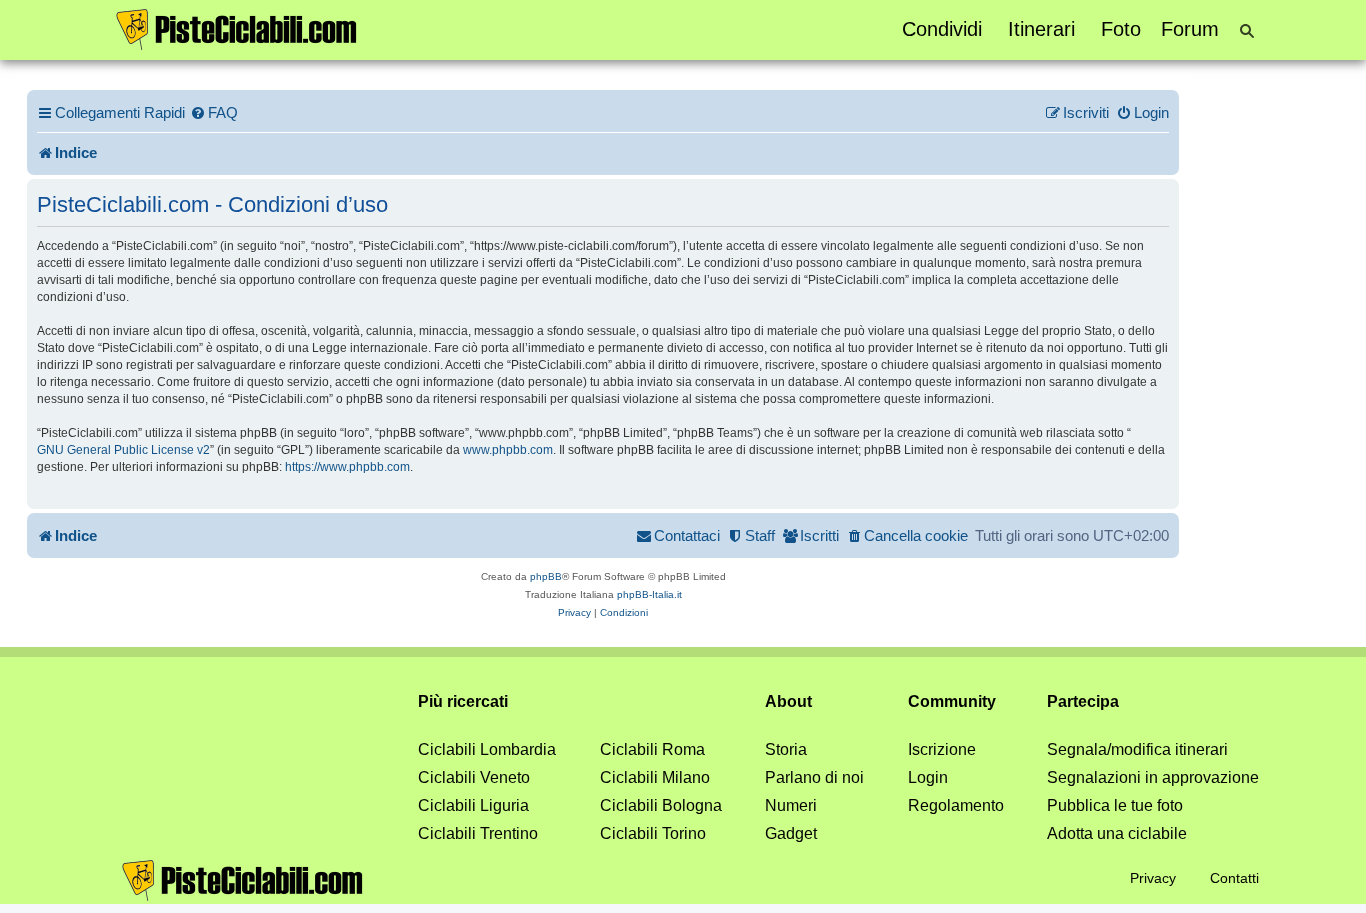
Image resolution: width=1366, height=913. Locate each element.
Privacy (1153, 878)
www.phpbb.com (508, 450)
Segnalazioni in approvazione (1153, 777)
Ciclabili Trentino (478, 833)
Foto (1121, 29)
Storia (786, 749)
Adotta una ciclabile (1117, 833)
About (788, 701)
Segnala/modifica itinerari (1137, 749)
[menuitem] (214, 113)
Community (952, 701)
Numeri (791, 805)
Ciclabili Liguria (473, 805)
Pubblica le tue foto (1115, 805)
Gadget (791, 833)
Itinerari (1041, 29)
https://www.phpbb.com (347, 467)
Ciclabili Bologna (661, 805)
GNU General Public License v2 (123, 450)
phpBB (546, 576)
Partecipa (1083, 701)
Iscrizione (942, 749)
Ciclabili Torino (653, 833)
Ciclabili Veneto (474, 777)
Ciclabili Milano (655, 777)
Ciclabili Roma (652, 749)
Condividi (942, 29)
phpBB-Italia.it (649, 594)
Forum (1190, 29)
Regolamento (956, 805)
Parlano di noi (814, 777)
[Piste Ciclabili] (237, 28)
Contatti (1234, 878)
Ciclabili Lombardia (487, 749)
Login (928, 777)
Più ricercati (463, 701)
